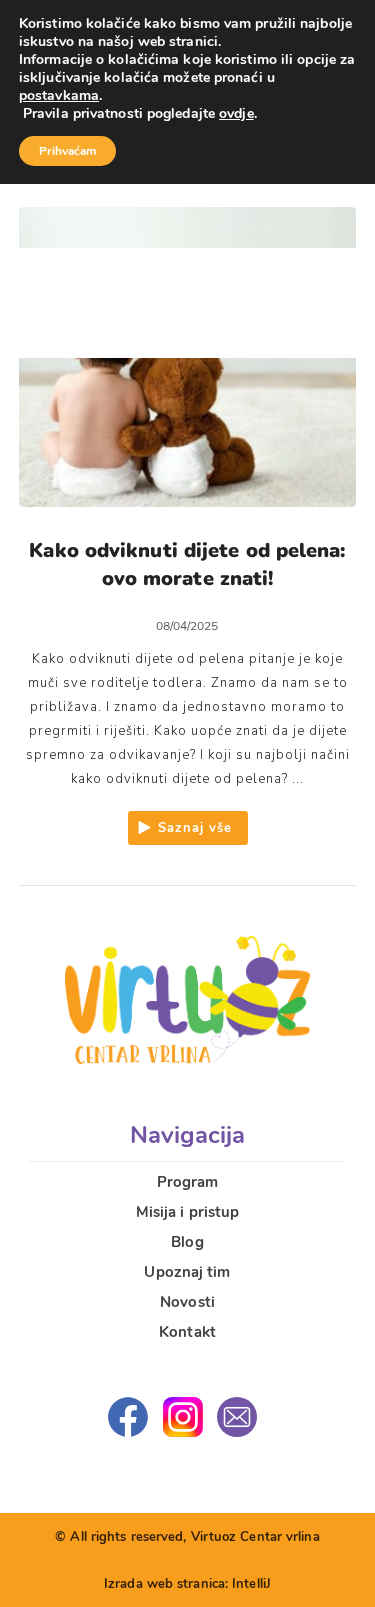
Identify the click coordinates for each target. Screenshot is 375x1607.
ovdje (236, 113)
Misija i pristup (188, 1212)
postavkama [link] (59, 95)
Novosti (187, 1302)
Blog (187, 1242)
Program (188, 1182)
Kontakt (187, 1332)
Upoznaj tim (187, 1272)
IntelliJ (251, 1584)
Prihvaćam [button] (67, 151)
